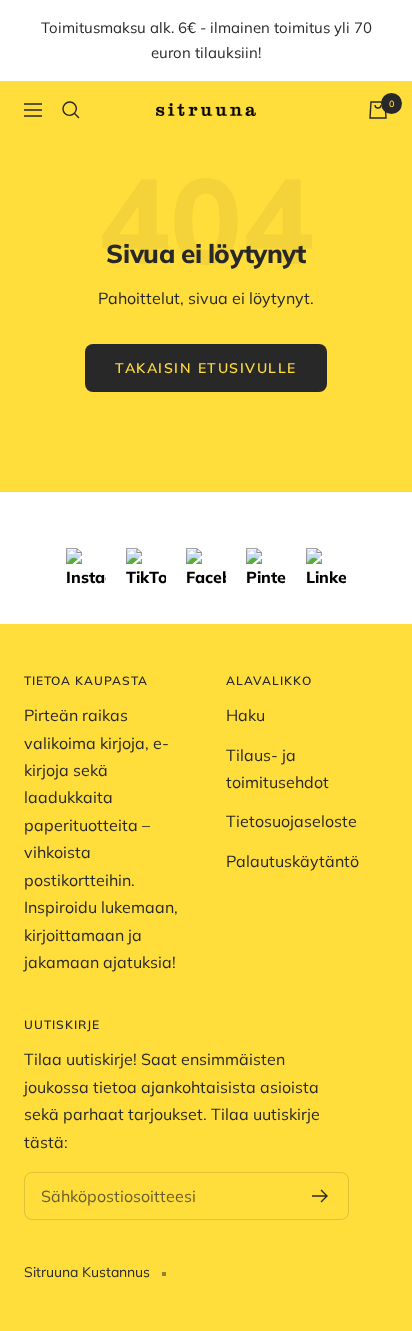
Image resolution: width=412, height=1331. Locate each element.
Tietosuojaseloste (291, 821)
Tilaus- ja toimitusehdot (277, 768)
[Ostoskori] (378, 110)
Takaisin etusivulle (206, 368)
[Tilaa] (320, 1196)
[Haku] (71, 110)
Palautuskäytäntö (292, 861)
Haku (245, 715)
